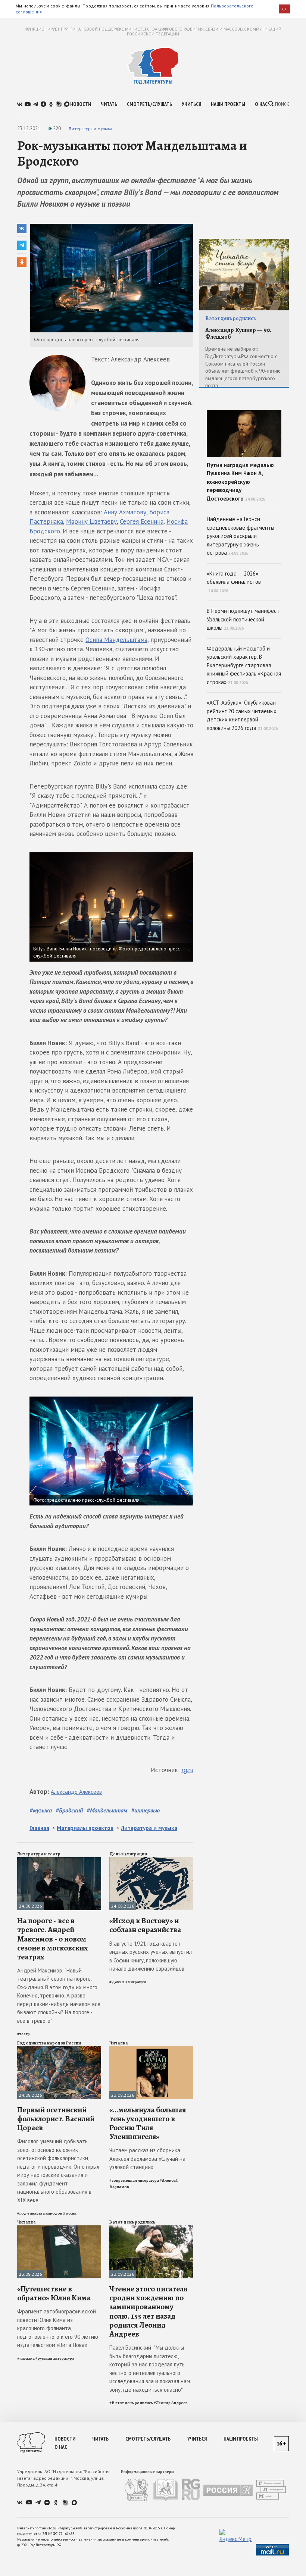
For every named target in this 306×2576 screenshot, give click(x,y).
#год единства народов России (47, 2213)
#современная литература (134, 2180)
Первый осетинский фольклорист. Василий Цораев (56, 2119)
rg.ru (187, 1770)
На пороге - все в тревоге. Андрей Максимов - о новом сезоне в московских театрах (53, 1939)
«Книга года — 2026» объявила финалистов (234, 582)
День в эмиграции (128, 1854)
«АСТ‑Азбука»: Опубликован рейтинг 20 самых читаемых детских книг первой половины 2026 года (242, 715)
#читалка (26, 2358)
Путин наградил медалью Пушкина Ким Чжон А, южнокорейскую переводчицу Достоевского (240, 482)
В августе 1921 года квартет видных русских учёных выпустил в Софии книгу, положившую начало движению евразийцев (151, 1956)
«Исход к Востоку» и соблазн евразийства (145, 1925)
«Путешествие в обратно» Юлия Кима (54, 2293)
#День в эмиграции (128, 1982)
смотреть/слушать (149, 104)
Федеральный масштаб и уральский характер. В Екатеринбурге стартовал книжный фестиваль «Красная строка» (244, 665)
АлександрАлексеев (76, 1792)
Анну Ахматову (125, 512)
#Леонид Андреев (171, 2403)
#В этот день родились (131, 2403)
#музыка (41, 1810)
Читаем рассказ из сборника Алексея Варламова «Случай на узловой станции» (147, 2159)
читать (109, 104)
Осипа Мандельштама (116, 640)
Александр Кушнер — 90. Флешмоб (238, 334)
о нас (261, 104)
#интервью (145, 1810)
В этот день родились (132, 2222)
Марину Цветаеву (91, 521)
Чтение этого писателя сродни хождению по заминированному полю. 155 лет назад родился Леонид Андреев (148, 2311)
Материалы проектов (85, 1828)
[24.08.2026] (59, 1860)
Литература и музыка (90, 129)
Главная (39, 1828)
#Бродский (69, 1810)
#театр (24, 2034)
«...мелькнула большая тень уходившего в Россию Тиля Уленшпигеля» (148, 2123)
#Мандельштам (107, 1810)
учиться (191, 104)
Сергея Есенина (142, 521)
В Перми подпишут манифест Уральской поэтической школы (243, 619)
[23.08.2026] (151, 2049)
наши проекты (228, 104)
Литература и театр (39, 1854)
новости (81, 104)
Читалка (119, 2043)
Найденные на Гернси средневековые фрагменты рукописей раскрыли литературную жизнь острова (241, 536)
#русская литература (55, 2358)
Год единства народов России (49, 2043)
